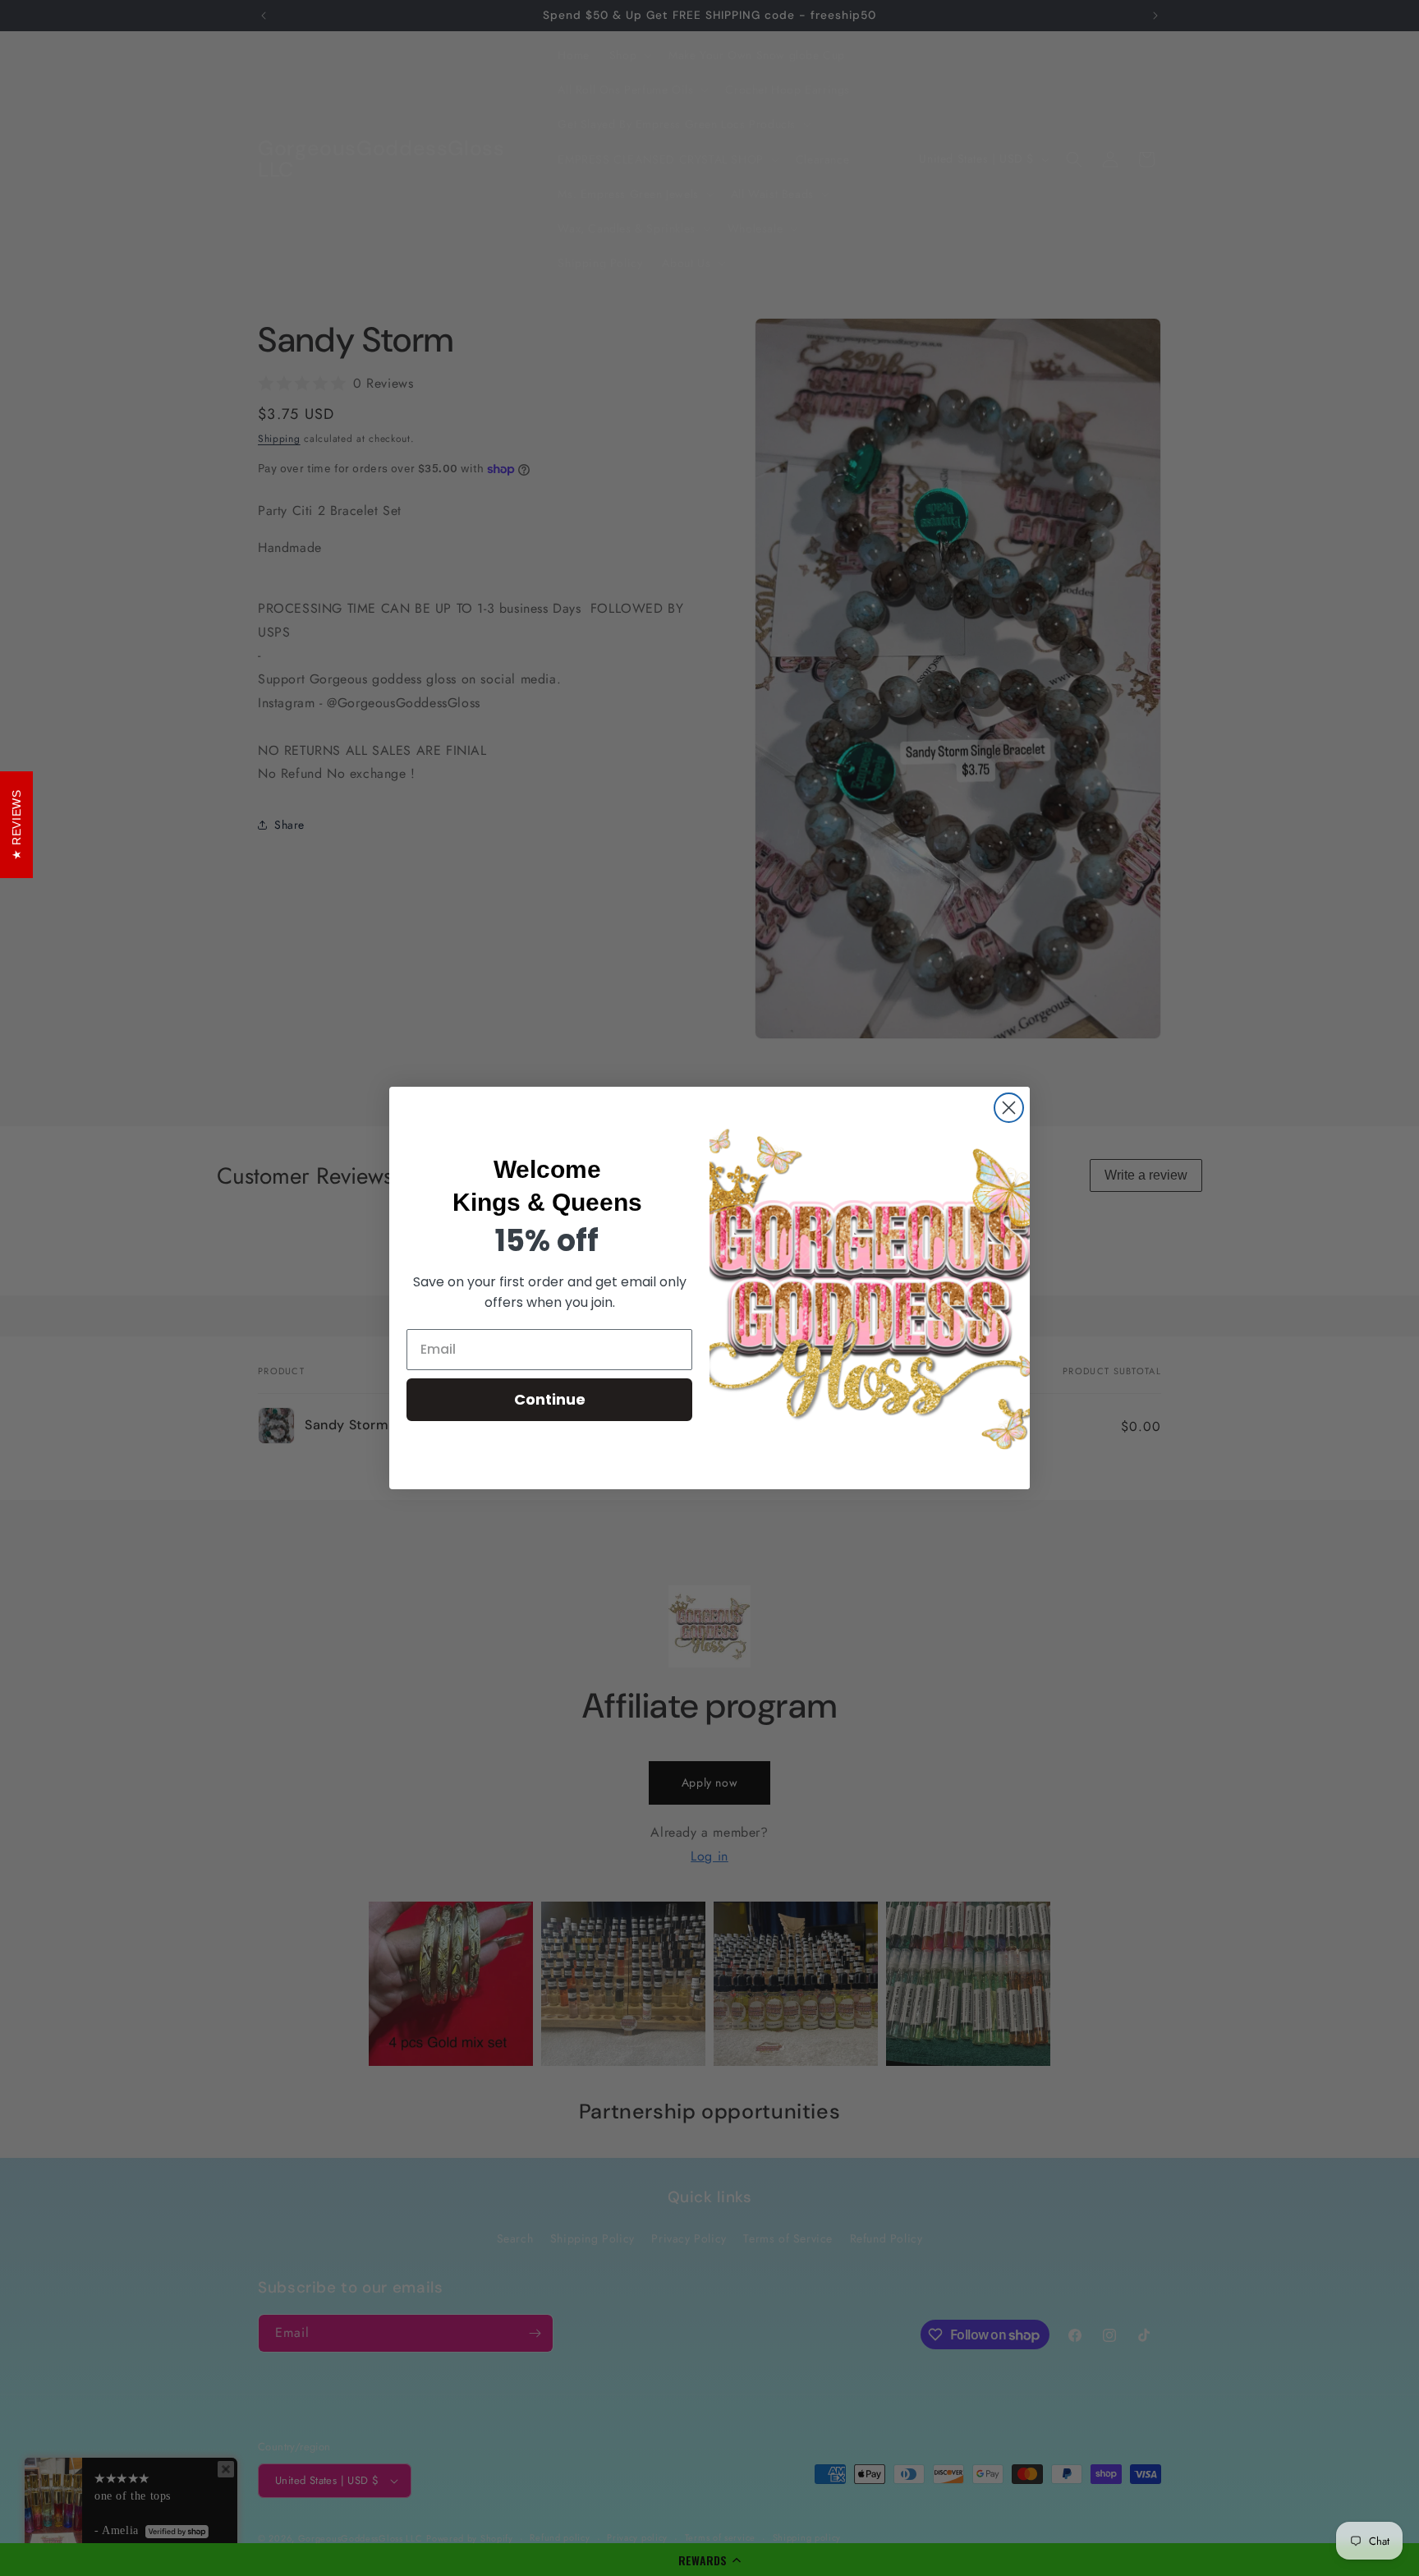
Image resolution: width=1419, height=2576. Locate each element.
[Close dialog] (1009, 1108)
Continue (550, 1399)
